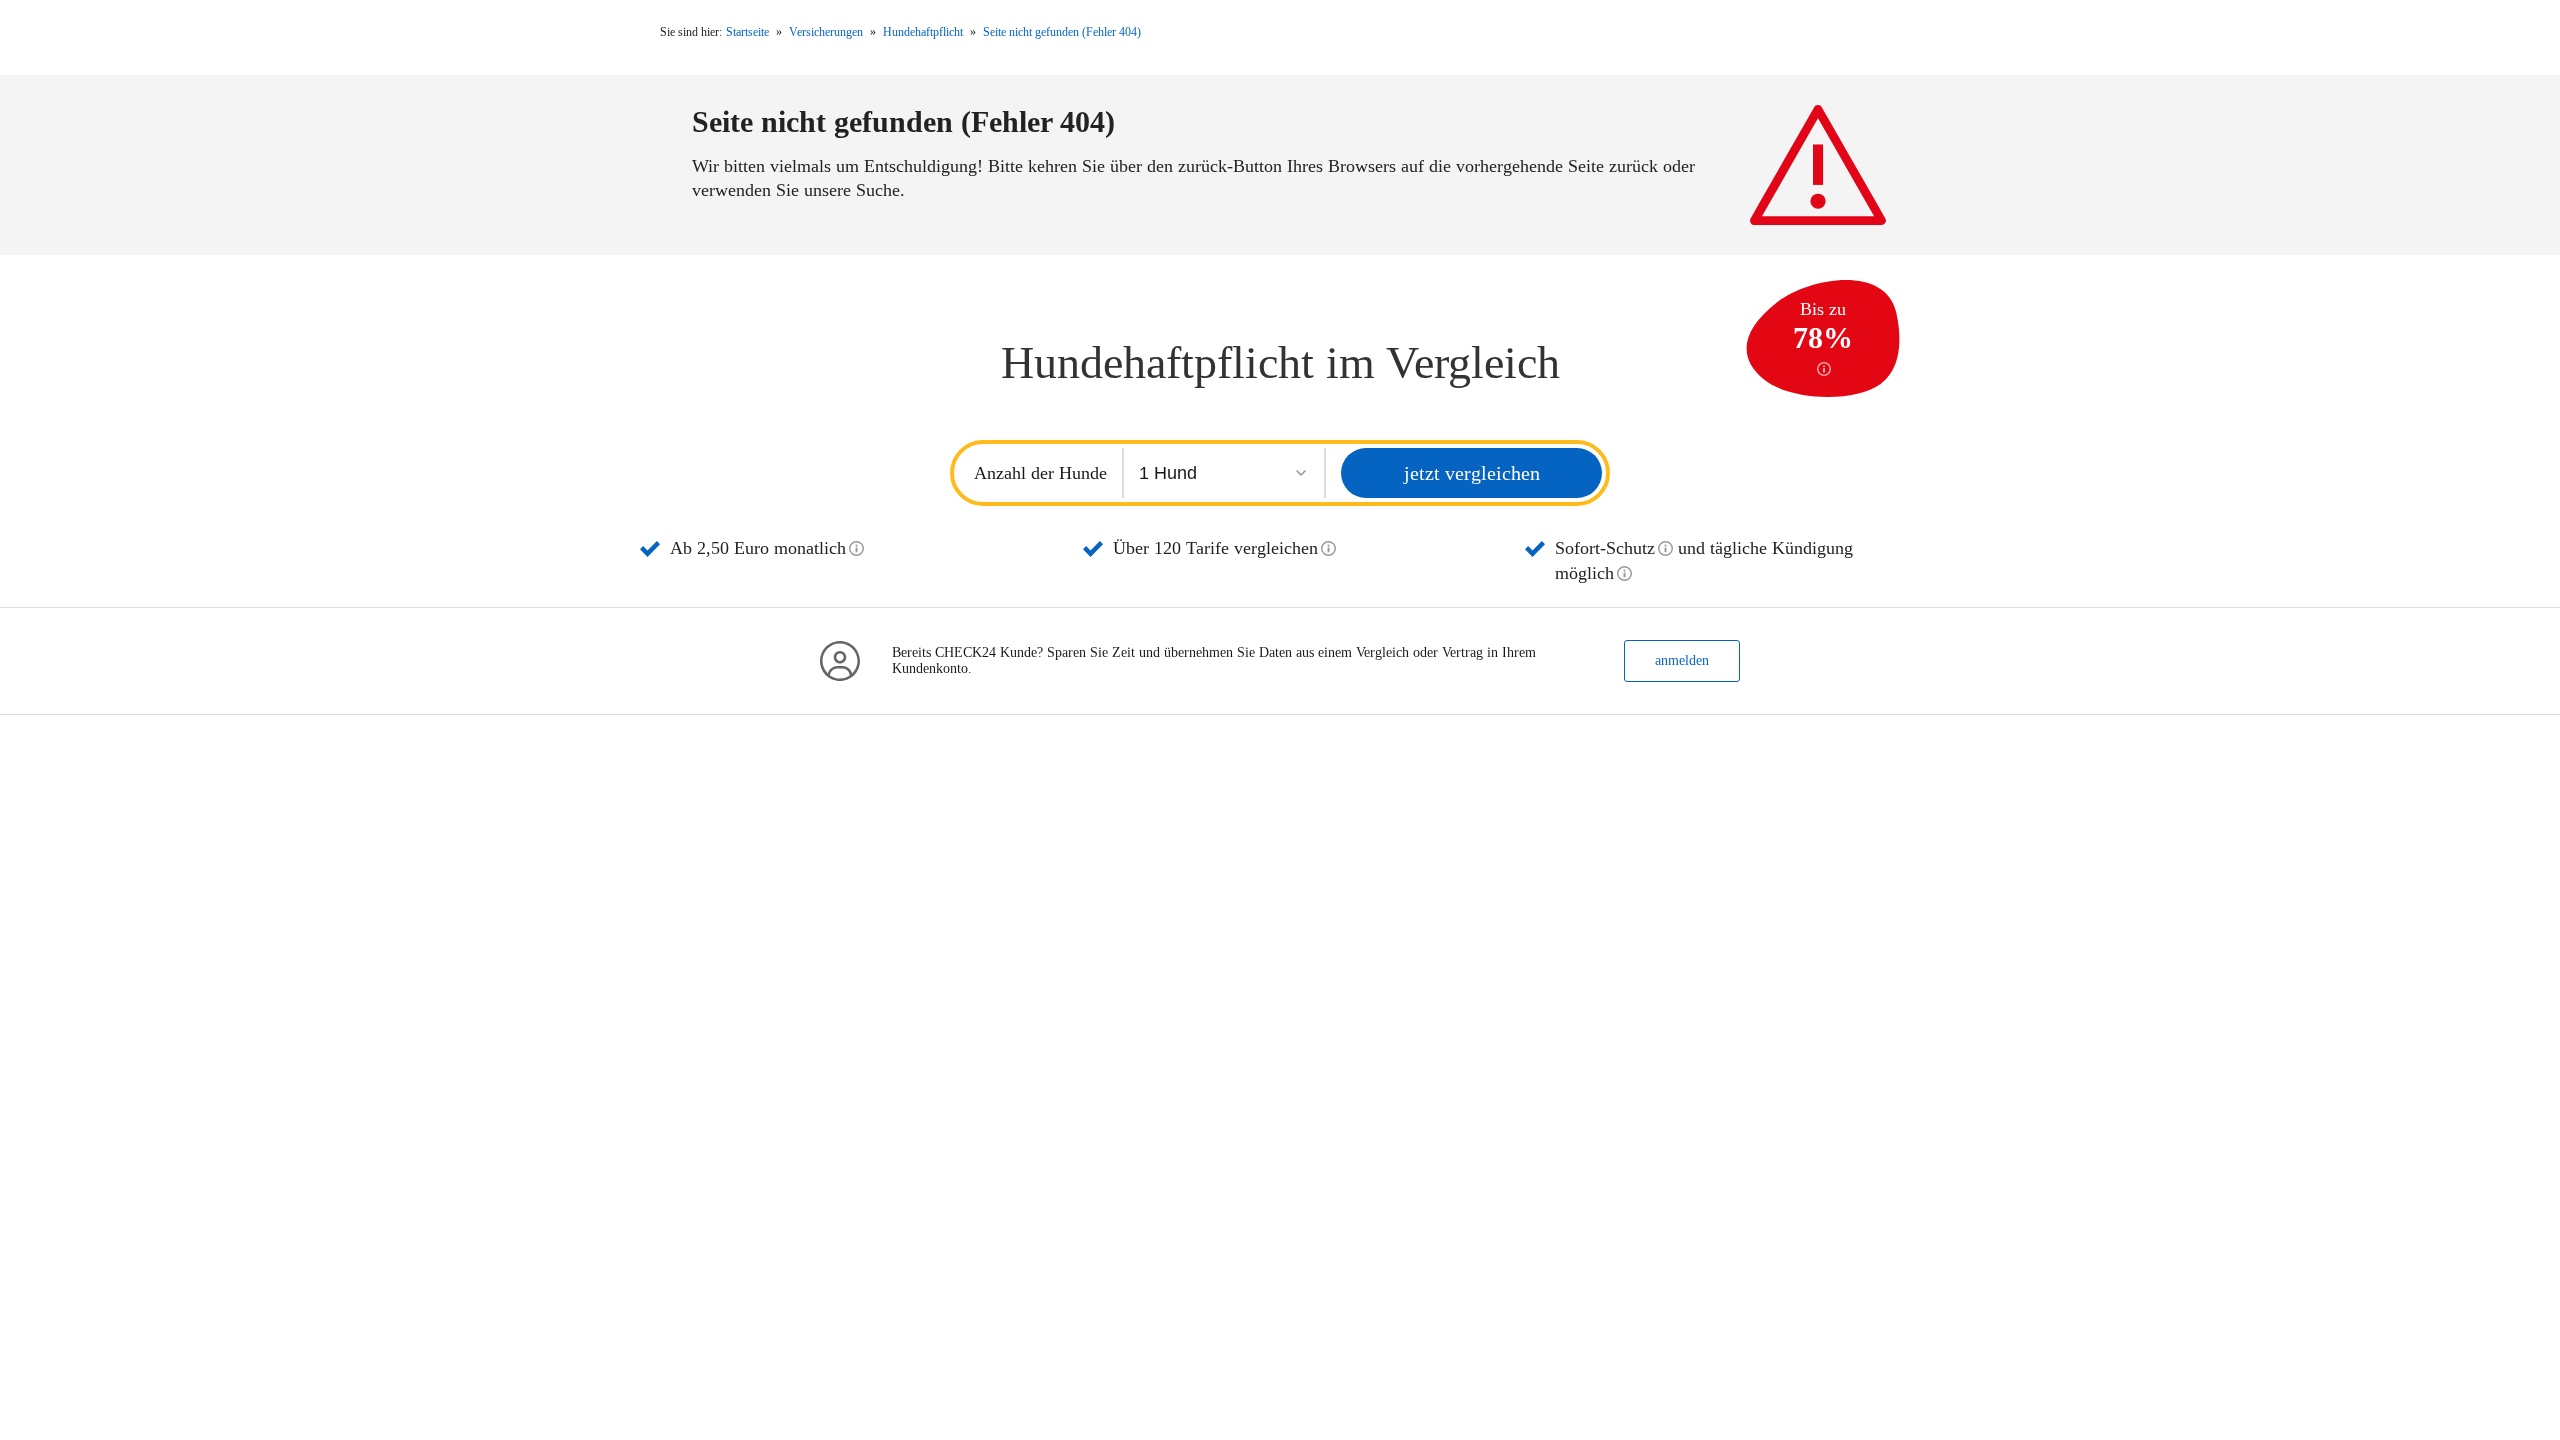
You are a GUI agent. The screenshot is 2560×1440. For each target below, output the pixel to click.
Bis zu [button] (1823, 327)
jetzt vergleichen (1472, 473)
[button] (856, 548)
